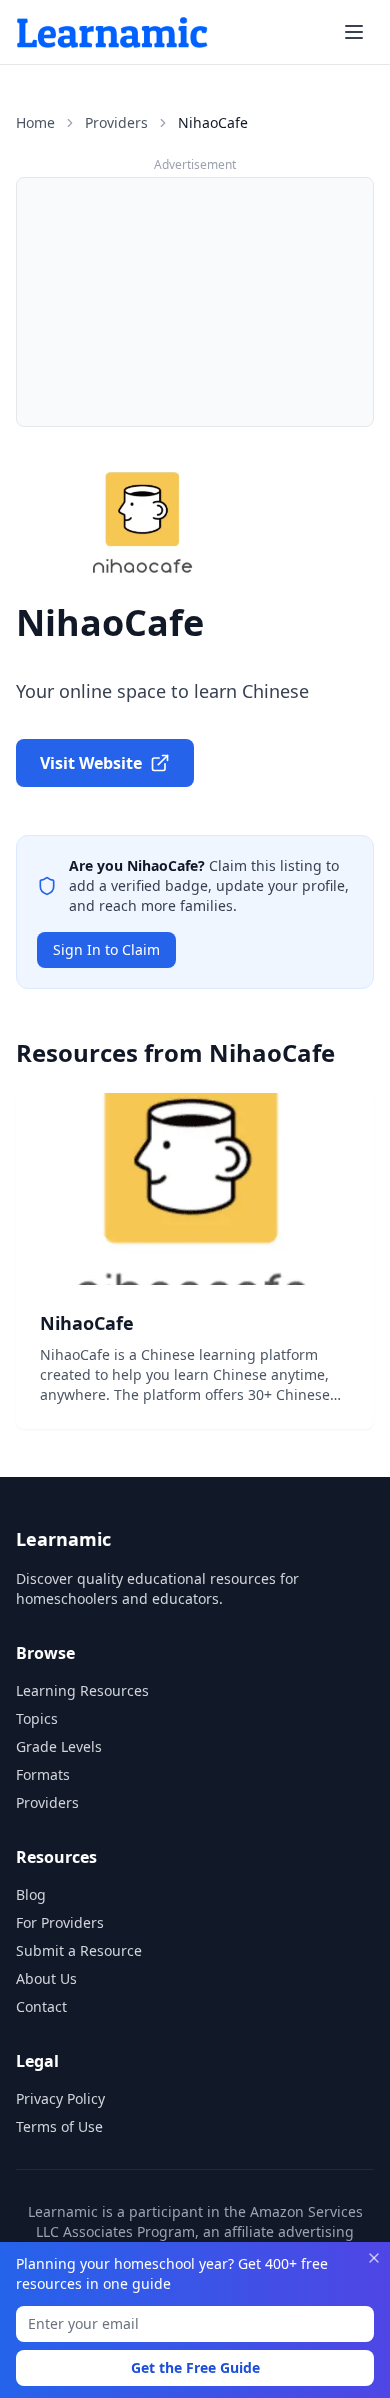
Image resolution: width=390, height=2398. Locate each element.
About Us (46, 1978)
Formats (43, 1774)
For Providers (60, 1922)
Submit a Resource (79, 1950)
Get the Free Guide (195, 2367)
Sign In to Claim (106, 949)
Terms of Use (59, 2126)
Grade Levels (59, 1746)
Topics (37, 1718)
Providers (116, 122)
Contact (41, 2006)
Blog (31, 1894)
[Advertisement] (195, 302)
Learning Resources (82, 1690)
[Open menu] (354, 32)
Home (35, 122)
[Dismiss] (374, 2258)
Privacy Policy (60, 2098)
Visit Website (91, 763)
